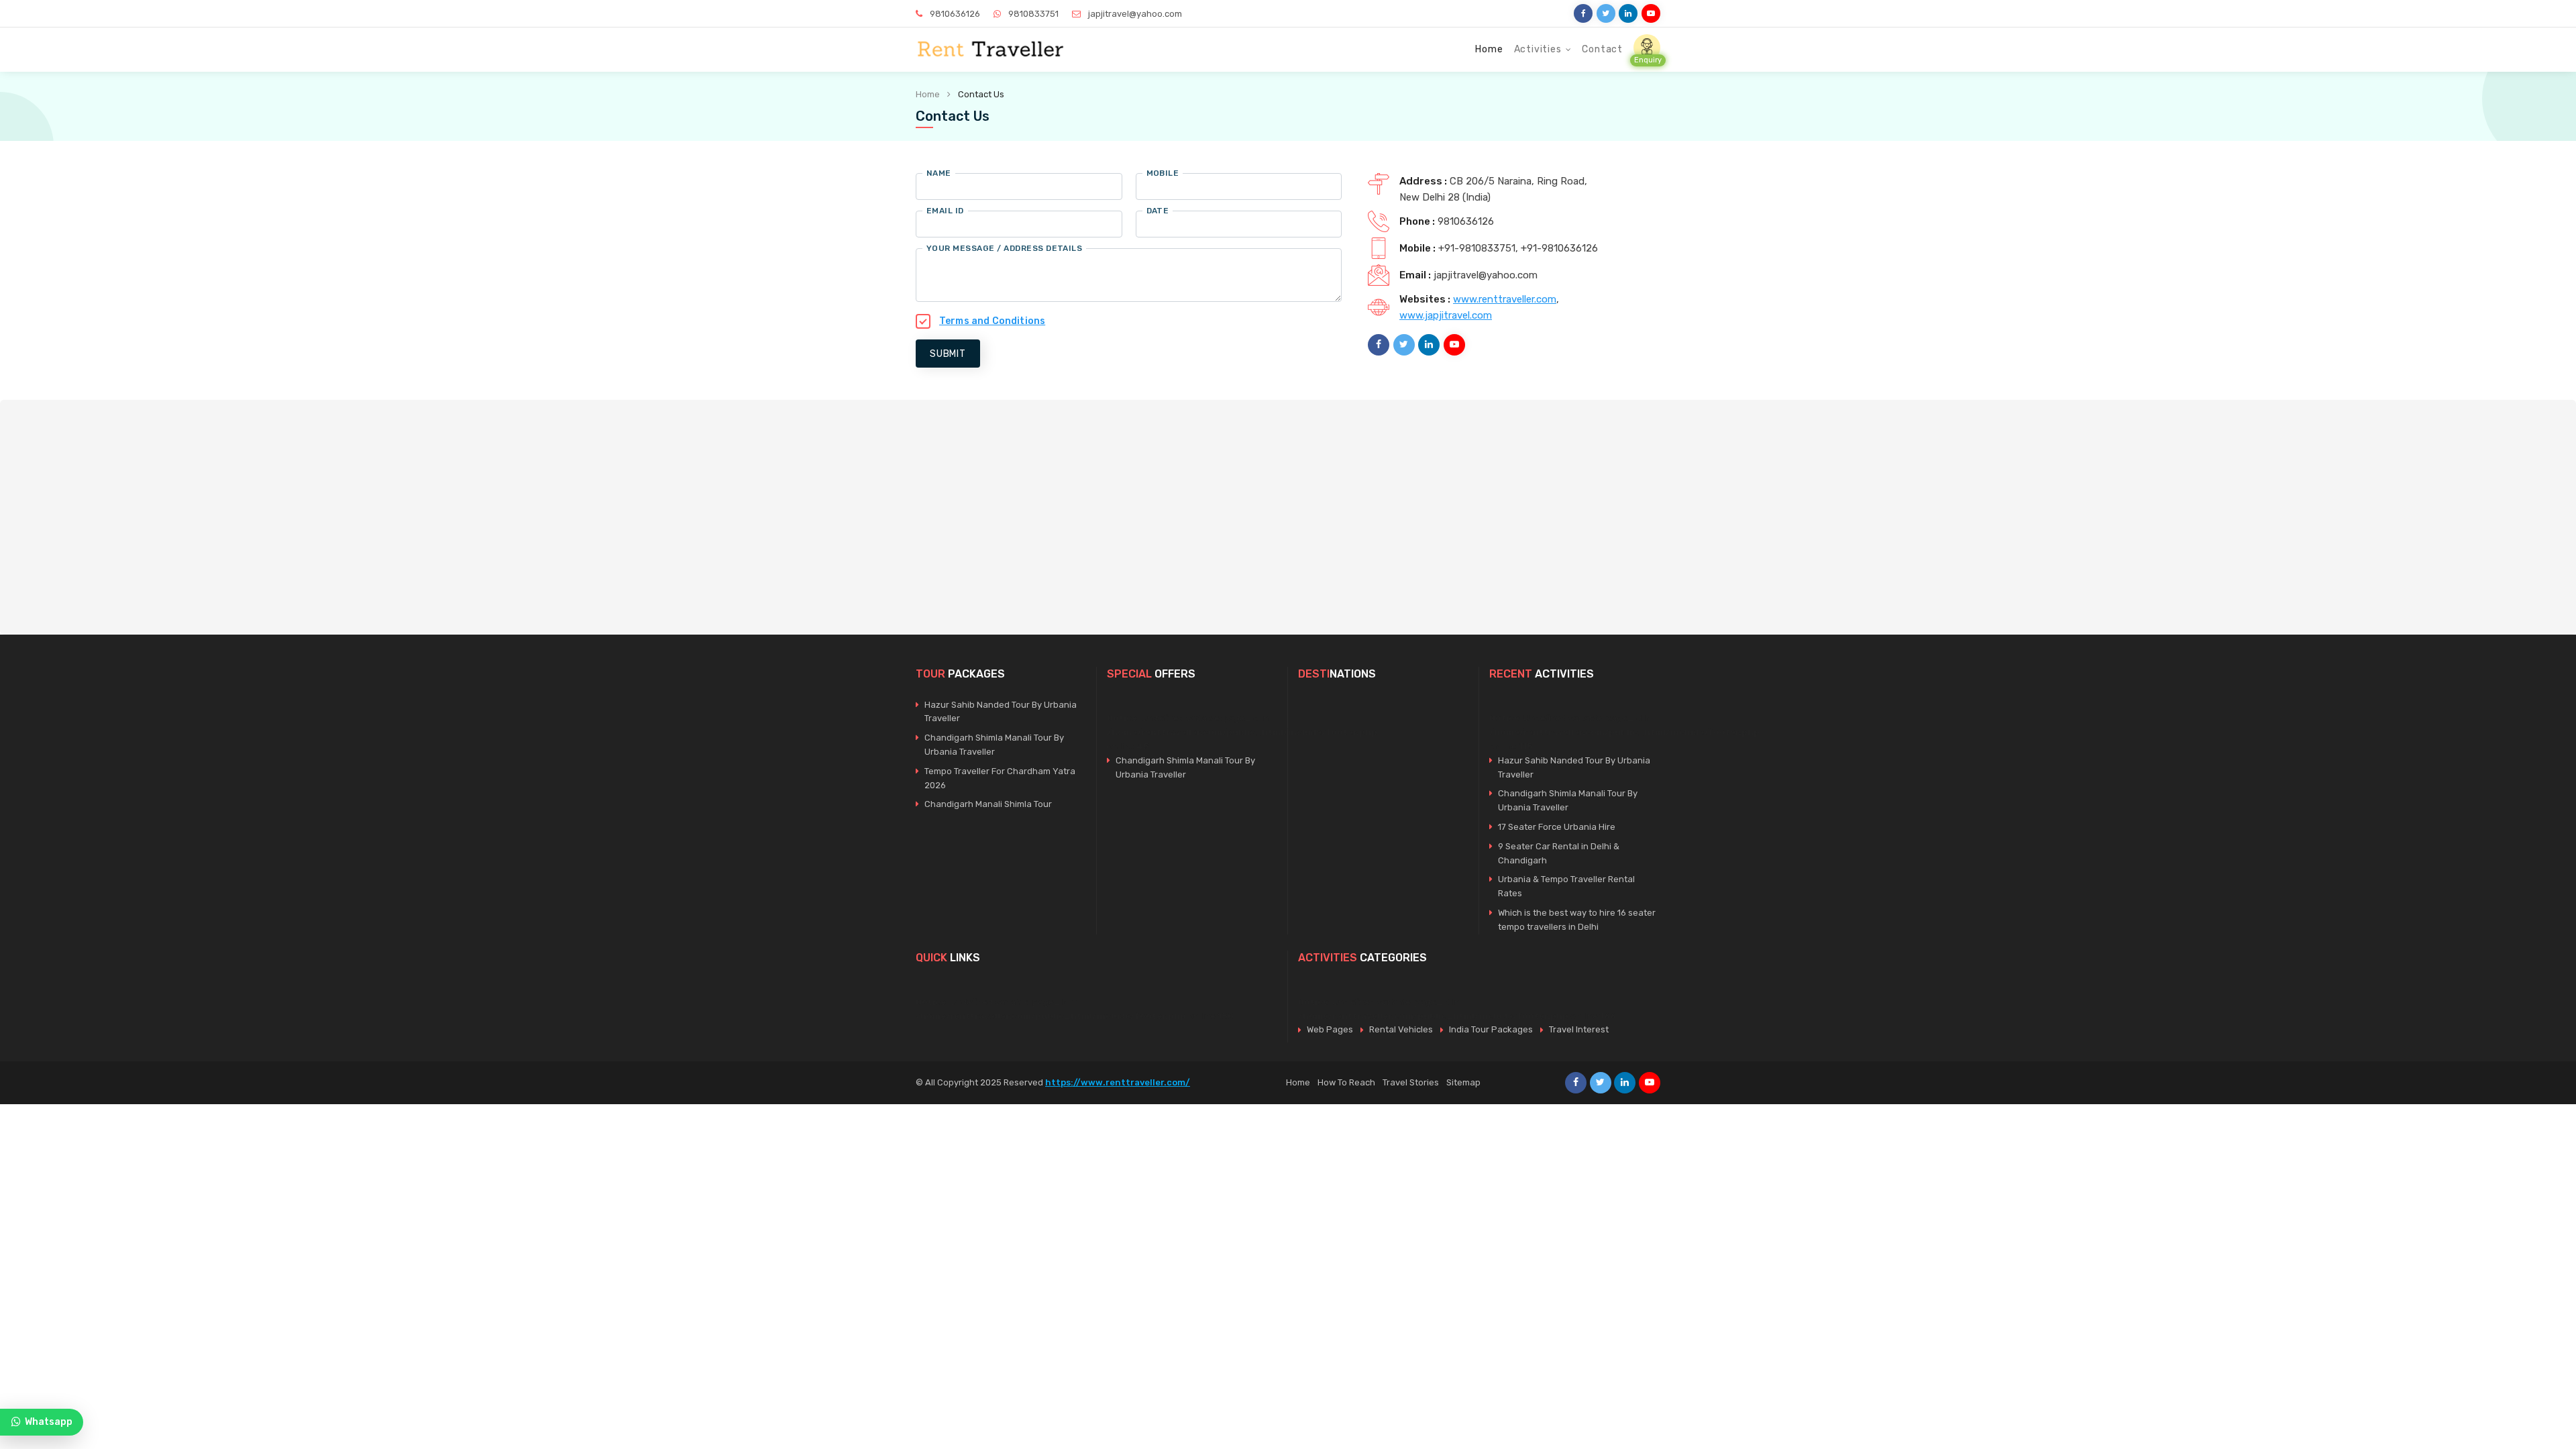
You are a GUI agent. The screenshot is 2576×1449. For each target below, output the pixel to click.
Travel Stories (1411, 1082)
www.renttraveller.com (1505, 299)
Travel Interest (1579, 1029)
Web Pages (1330, 1029)
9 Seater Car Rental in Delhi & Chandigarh (1559, 853)
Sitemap (1463, 1082)
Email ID (945, 211)
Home (1489, 49)
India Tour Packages (1491, 1029)
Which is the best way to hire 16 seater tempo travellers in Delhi (1577, 920)
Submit (948, 354)
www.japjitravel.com (1446, 315)
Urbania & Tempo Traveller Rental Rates (1566, 886)
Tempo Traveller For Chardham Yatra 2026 (1000, 778)
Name (939, 173)
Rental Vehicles (1401, 1029)
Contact (1602, 49)
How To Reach (1346, 1082)
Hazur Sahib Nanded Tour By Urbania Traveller (1001, 712)
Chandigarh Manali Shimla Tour (988, 804)
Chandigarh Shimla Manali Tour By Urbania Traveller (994, 745)
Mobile (1163, 173)
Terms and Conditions (992, 321)
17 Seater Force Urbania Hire (1557, 827)
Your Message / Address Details (1004, 248)
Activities (1538, 49)
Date (1158, 211)
